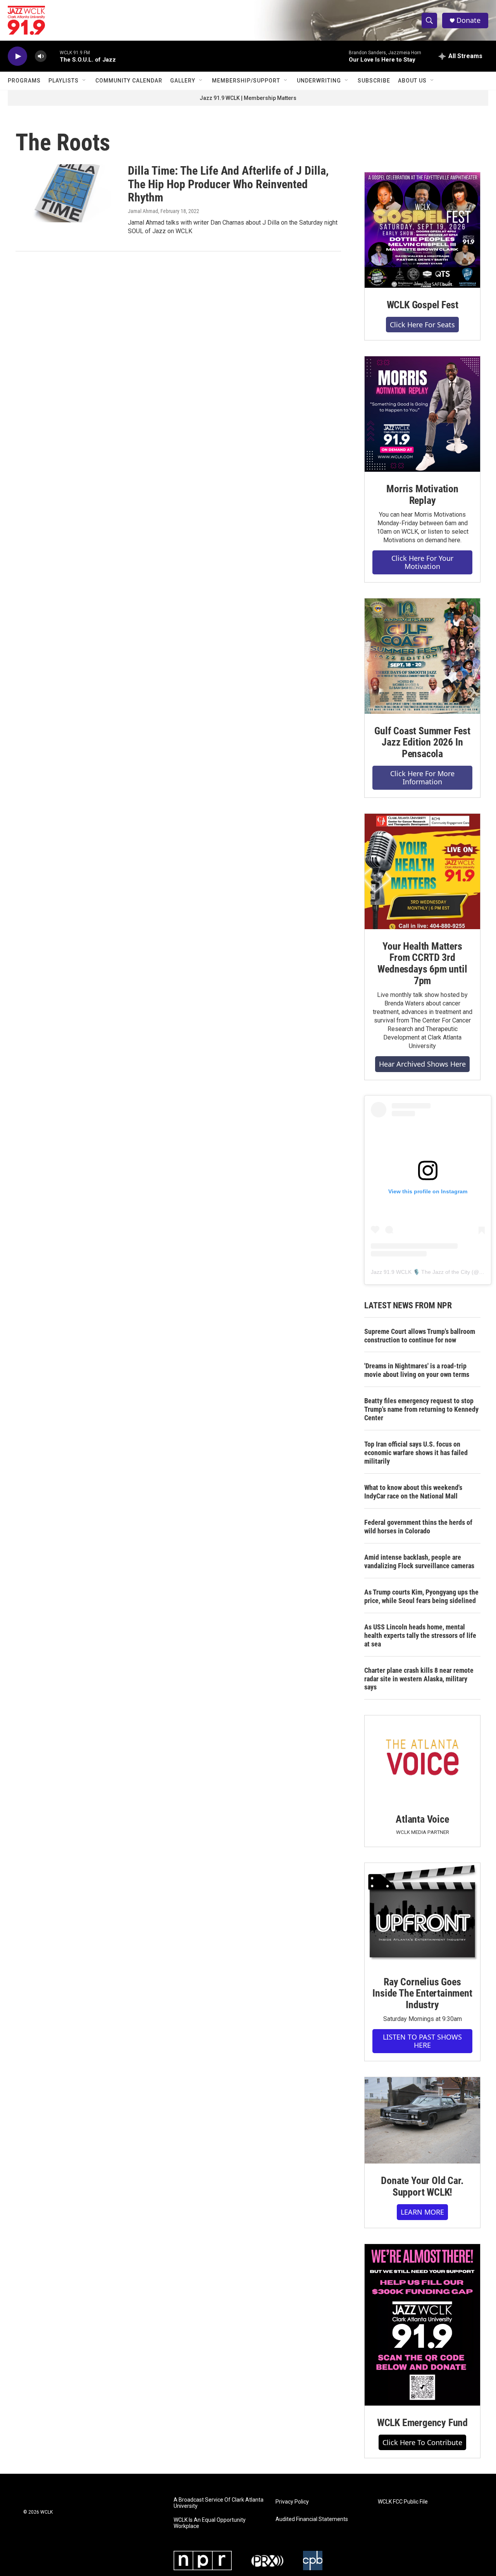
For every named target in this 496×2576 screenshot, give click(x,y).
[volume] (41, 56)
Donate (468, 20)
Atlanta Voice (422, 1819)
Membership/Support (246, 81)
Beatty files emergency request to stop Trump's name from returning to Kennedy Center (421, 1409)
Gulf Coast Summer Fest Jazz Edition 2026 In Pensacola (422, 742)
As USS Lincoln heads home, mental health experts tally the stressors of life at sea (420, 1635)
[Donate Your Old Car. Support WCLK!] (422, 2121)
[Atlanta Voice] (422, 1759)
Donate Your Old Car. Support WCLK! (422, 2186)
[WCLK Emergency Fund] (422, 2325)
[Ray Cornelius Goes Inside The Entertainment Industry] (422, 1914)
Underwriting (319, 81)
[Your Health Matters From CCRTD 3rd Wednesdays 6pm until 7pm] (422, 871)
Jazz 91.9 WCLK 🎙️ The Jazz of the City (420, 1272)
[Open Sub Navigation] (84, 81)
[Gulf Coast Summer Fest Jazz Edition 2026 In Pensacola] (422, 656)
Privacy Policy (292, 2502)
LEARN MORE (422, 2212)
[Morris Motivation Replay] (422, 414)
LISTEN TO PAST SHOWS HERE (422, 2041)
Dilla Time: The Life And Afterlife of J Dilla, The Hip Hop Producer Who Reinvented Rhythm (228, 184)
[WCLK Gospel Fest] (422, 230)
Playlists (64, 81)
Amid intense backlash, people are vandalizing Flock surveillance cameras (419, 1561)
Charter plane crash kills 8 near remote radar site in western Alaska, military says (419, 1679)
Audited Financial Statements (312, 2519)
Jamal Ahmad (143, 211)
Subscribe (374, 81)
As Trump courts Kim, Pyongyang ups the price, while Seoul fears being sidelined (421, 1596)
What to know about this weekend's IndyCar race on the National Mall (413, 1492)
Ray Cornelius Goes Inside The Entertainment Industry (422, 1993)
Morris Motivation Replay (422, 495)
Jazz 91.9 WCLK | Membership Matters (248, 98)
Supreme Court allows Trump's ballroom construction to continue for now (420, 1336)
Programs (24, 81)
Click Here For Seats (422, 325)
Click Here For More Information (422, 778)
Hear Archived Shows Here (422, 1064)
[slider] (53, 56)
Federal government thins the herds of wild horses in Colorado (418, 1527)
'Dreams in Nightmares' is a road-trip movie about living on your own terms (417, 1370)
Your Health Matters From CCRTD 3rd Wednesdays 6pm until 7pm (422, 964)
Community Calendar (129, 81)
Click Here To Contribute (422, 2442)
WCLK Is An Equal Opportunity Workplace (210, 2523)
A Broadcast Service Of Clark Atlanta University (219, 2503)
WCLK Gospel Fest (423, 305)
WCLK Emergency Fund (422, 2423)
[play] (17, 56)
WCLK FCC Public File (403, 2502)
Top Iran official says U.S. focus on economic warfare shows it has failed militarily (416, 1453)
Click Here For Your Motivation (422, 562)
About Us (412, 81)
